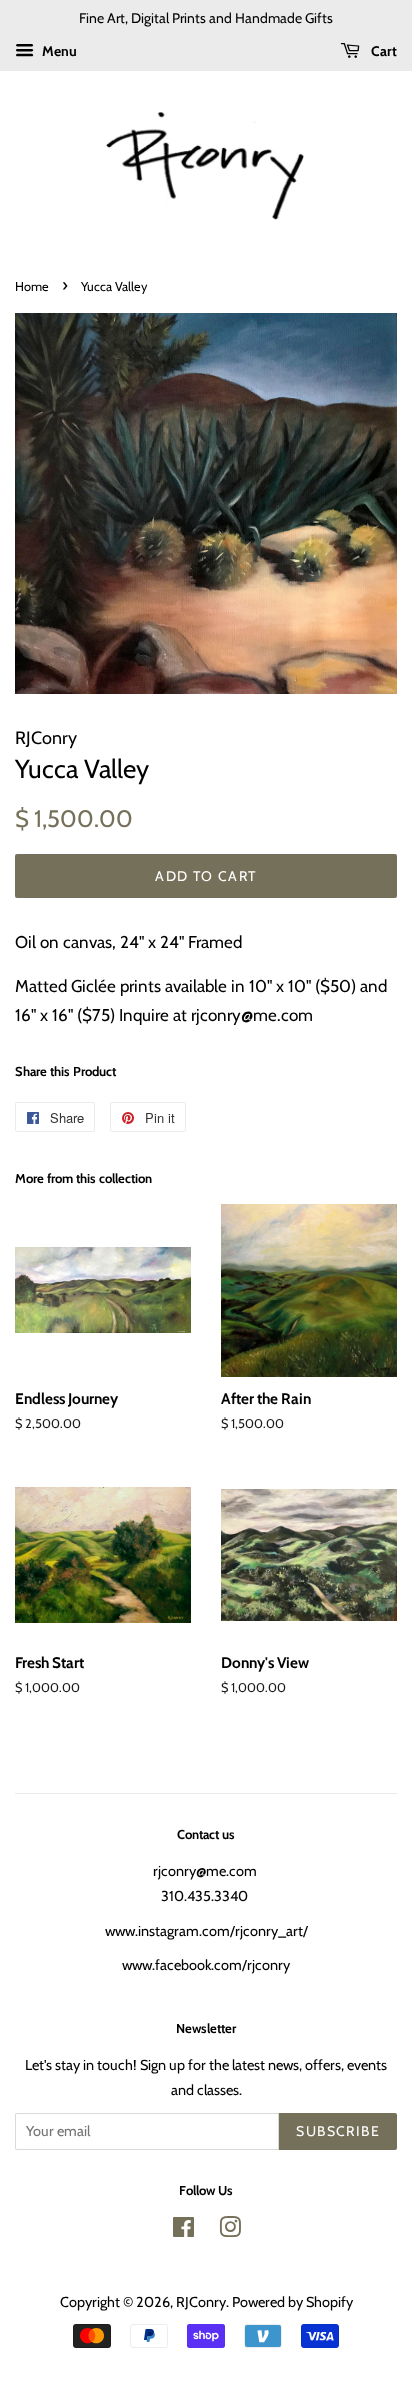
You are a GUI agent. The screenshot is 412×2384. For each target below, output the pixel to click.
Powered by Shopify (292, 2302)
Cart (382, 51)
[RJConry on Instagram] (230, 2231)
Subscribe (338, 2131)
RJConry (201, 2302)
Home (32, 286)
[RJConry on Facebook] (183, 2231)
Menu (58, 51)
